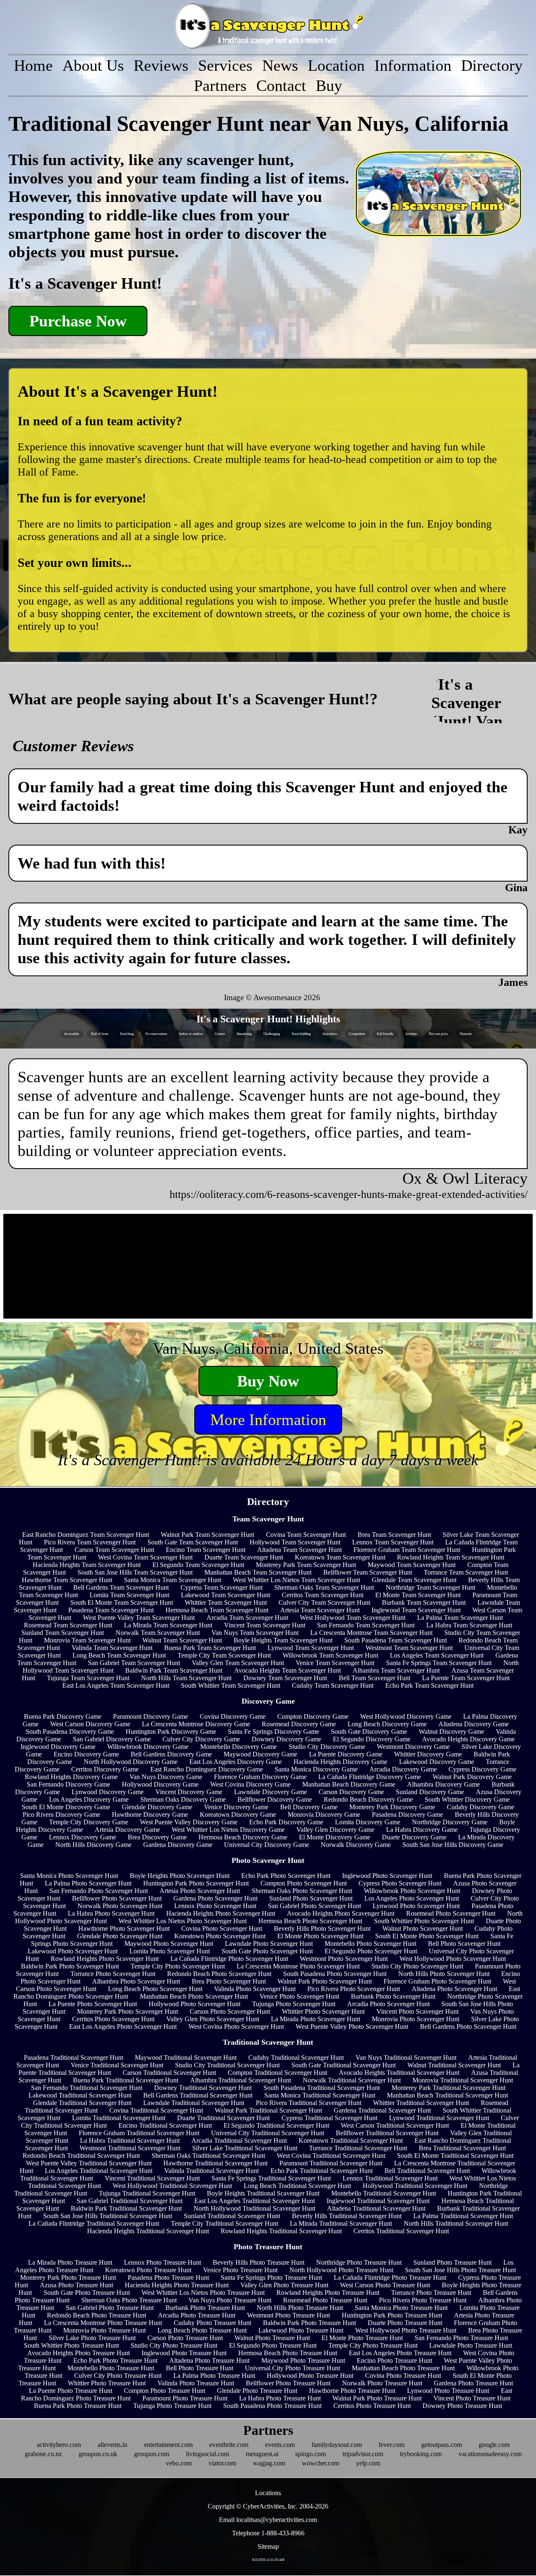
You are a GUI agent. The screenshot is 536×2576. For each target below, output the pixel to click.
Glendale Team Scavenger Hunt (414, 1580)
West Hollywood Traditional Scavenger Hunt (172, 2186)
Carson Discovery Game (351, 1792)
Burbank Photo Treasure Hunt (205, 2308)
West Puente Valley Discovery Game (189, 1822)
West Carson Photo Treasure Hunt (385, 2285)
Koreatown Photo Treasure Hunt (148, 2270)
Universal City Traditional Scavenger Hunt (268, 2133)
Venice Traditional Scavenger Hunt (117, 2065)
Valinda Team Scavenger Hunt (112, 1648)
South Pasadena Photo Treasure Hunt (272, 2406)
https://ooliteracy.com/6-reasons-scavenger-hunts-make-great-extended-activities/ (349, 1194)
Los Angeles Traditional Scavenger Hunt (99, 2171)
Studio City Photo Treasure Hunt (174, 2345)
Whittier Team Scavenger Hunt (226, 1602)
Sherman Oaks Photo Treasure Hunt (129, 2300)
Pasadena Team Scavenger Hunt (111, 1610)
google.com (494, 2445)
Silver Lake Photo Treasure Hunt (92, 2338)
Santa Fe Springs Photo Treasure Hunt (271, 2277)
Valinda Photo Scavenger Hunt (255, 1989)
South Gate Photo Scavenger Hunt (267, 1951)
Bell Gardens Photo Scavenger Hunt (468, 2026)
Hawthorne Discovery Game (150, 1814)
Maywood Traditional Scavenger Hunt (186, 2057)
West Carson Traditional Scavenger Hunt (395, 2125)
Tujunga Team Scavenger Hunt (88, 1678)
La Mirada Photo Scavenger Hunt (316, 2019)
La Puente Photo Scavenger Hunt (93, 2004)
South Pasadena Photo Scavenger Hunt (335, 1974)
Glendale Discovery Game (157, 1807)
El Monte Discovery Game (335, 1837)
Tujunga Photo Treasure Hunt (172, 2406)
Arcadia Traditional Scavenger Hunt (239, 2140)
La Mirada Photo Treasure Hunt (70, 2262)
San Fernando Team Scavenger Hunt (366, 1625)
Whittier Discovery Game (428, 1754)
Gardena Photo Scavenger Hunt (215, 1898)
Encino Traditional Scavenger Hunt (165, 2125)
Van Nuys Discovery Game (166, 1777)
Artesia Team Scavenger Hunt (320, 1610)
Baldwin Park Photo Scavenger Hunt (70, 1966)
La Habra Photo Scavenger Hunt (111, 1913)
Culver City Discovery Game (201, 1739)
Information (413, 65)
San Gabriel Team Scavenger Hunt (134, 1663)
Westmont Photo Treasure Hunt (289, 2315)
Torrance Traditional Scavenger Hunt (358, 2148)
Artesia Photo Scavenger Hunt (200, 1891)
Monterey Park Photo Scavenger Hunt (128, 2011)
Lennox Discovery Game (82, 1837)
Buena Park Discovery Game (63, 1716)
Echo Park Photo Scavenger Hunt (286, 1876)
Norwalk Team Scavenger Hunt (158, 1633)
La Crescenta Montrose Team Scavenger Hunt (371, 1633)
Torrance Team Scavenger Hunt (466, 1572)
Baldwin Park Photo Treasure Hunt (309, 2323)
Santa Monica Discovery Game (316, 1769)
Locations (268, 2493)
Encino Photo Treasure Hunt (394, 2360)
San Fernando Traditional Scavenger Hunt (87, 2088)
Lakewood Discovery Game (437, 1762)
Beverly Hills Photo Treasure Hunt (259, 2262)
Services (225, 65)
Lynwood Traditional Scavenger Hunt (439, 2118)
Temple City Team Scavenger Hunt (224, 1655)
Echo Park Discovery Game (286, 1822)
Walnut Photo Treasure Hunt (272, 2338)
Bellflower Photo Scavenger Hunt (117, 1898)
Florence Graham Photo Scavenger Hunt (437, 1981)
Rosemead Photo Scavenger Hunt (451, 1913)
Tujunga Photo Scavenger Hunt (294, 2004)
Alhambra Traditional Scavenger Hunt (241, 2080)
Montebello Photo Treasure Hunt (111, 2368)
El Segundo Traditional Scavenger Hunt (276, 2125)
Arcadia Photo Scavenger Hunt (388, 2004)
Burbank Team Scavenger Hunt (424, 1602)
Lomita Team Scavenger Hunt (129, 1595)
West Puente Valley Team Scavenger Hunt (139, 1618)
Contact (281, 85)
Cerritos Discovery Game (105, 1769)
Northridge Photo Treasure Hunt (359, 2262)
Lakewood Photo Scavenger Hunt (73, 1951)
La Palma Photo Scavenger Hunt (88, 1883)
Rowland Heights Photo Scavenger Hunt (105, 1959)
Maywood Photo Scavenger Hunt (169, 1944)
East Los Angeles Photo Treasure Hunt (400, 2353)
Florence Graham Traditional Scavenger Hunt (139, 2133)
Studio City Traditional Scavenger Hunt (227, 2065)
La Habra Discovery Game (422, 1830)
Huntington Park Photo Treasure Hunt (392, 2315)
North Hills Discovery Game (93, 1845)
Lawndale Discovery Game (271, 1792)
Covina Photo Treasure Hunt (403, 2376)
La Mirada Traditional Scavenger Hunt (341, 2223)
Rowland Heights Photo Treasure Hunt (328, 2293)
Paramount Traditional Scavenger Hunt (331, 2163)
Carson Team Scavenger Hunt (114, 1550)
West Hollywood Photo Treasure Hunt (406, 2330)
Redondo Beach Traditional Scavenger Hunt (81, 2156)
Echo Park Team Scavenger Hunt (429, 1685)
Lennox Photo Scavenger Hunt (215, 1906)
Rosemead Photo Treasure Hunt (325, 2300)
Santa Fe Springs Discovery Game (273, 1732)
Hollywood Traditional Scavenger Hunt (415, 2186)
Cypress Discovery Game (482, 1769)
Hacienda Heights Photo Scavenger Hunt (221, 1913)
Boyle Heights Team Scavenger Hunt (283, 1640)
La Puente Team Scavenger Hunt (466, 1678)
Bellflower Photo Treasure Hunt (288, 2383)
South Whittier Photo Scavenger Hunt (424, 1921)
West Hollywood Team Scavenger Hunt (353, 1618)
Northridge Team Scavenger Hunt (430, 1587)
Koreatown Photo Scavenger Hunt (220, 1936)
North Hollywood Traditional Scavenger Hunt (254, 2208)
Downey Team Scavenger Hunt (285, 1678)
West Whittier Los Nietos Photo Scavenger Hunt (183, 1921)
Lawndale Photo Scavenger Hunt (269, 1944)
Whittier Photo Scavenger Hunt (323, 2011)
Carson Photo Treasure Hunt (185, 2338)
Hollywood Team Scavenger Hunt (295, 1542)
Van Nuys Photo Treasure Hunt (230, 2300)
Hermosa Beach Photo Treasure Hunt (288, 2353)
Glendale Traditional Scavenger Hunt (82, 2103)
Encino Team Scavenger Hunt (206, 1550)
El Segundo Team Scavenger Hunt (198, 1565)
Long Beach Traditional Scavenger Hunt (297, 2186)
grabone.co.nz (43, 2454)
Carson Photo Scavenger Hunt (230, 2011)
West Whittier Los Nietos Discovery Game (228, 1830)
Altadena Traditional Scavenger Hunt (376, 2208)
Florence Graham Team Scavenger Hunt (407, 1550)
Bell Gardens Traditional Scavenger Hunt (198, 2095)
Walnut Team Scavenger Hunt (182, 1640)
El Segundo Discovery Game (372, 1739)
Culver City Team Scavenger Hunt (324, 1602)
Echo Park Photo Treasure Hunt (115, 2360)
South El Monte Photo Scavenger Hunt (427, 1936)
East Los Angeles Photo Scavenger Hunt (123, 2026)
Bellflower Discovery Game (275, 1799)
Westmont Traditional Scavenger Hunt (130, 2148)
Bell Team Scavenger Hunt (375, 1678)
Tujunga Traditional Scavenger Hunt (147, 2193)
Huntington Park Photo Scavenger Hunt (196, 1883)
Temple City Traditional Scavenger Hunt (224, 2223)
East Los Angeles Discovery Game (236, 1762)
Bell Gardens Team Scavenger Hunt (121, 1587)
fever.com (392, 2445)
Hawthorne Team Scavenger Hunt (67, 1580)
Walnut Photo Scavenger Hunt (423, 1928)
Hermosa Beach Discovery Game (243, 1837)
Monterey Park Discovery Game (392, 1807)
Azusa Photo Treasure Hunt (76, 2285)
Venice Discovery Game (236, 1807)
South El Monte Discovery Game (66, 1807)
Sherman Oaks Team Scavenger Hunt (324, 1587)
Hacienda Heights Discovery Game (340, 1762)
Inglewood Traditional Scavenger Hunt (378, 2201)
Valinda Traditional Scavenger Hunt (211, 2171)
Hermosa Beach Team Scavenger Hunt (217, 1610)
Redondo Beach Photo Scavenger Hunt (219, 1974)
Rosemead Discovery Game (299, 1724)
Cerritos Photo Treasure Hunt (372, 2406)
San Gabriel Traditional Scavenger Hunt (130, 2201)
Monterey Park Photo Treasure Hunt (68, 2277)
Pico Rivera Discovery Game (61, 1814)
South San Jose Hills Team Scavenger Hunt (135, 1572)
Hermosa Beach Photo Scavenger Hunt (310, 1921)
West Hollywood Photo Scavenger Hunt (453, 1959)
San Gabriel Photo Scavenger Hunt (314, 1906)
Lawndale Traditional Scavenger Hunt (194, 2103)
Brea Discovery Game (157, 1837)
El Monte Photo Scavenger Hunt (320, 1936)
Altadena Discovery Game (474, 1724)
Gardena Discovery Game (178, 1845)
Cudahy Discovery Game (481, 1807)
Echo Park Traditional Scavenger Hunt (322, 2171)
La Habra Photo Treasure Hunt (280, 2398)
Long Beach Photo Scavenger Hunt (155, 1989)
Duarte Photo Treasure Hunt (405, 2323)
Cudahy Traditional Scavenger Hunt (296, 2057)
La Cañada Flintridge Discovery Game (370, 1777)
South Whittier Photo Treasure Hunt (71, 2345)
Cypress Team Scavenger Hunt (222, 1587)
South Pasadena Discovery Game (70, 1732)
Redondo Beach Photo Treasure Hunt (97, 2315)
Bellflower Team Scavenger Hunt (368, 1572)
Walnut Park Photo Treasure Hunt (377, 2398)
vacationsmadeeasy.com (490, 2454)
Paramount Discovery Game (151, 1716)
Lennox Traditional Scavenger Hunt (390, 2178)
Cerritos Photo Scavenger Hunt (113, 2019)
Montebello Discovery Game (238, 1747)
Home (33, 65)
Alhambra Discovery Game (443, 1784)
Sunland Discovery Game (430, 1792)
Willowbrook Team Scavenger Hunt (330, 1655)
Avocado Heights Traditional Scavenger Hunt (399, 2073)
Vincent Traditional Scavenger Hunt (152, 2178)
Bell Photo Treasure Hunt (200, 2368)
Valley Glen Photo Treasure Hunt (284, 2285)
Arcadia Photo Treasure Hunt (197, 2315)
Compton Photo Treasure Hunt (165, 2391)
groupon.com (152, 2454)
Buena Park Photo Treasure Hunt (78, 2406)
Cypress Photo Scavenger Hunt (400, 1883)
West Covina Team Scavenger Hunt (145, 1557)
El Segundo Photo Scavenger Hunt (371, 1951)
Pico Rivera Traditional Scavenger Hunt (309, 2103)
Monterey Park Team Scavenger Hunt (306, 1565)
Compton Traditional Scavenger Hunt (277, 2073)
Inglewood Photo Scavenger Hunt (387, 1876)
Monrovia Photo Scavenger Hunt (416, 2019)
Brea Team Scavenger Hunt (394, 1535)
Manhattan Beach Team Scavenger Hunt (258, 1572)
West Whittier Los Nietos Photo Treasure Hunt (203, 2293)
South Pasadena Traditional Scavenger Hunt (322, 2088)
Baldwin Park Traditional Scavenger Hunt (126, 2208)
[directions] (268, 1335)
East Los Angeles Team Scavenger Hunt (116, 1685)
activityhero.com (59, 2445)
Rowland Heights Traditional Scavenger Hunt (281, 2231)
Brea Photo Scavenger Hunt (229, 1981)
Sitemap (268, 2546)
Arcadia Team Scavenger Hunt (247, 1618)
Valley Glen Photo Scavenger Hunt (213, 2019)
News (280, 65)
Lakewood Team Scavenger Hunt (225, 1595)
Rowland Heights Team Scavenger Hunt (451, 1557)
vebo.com (179, 2463)
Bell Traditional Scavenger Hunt (427, 2171)
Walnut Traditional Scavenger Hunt (454, 2065)
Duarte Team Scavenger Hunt (244, 1557)
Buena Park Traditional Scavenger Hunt (126, 2080)
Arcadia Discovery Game (403, 1769)
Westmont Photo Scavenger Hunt (344, 1959)
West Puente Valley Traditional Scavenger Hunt (89, 2163)
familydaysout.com (337, 2445)
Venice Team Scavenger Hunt (335, 1663)
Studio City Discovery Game (327, 1747)
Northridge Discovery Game (450, 1822)
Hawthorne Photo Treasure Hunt (352, 2391)
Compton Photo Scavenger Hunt (304, 1883)
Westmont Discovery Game (413, 1747)
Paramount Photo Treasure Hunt (185, 2398)
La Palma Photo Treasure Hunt (214, 2376)
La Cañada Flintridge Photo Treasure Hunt (390, 2277)
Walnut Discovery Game (451, 1732)
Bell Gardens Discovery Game (171, 1754)
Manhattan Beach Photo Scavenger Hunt (194, 1996)
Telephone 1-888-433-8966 (268, 2533)
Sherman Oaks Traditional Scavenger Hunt (208, 2156)
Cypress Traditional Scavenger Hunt (329, 2118)
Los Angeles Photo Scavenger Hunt (412, 1898)
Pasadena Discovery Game (407, 1814)
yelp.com (368, 2463)
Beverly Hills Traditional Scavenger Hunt (347, 2216)
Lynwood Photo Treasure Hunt (448, 2391)
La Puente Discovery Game (346, 1754)
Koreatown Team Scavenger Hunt (340, 1557)
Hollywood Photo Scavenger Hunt (195, 2004)
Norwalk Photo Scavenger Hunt (120, 1906)
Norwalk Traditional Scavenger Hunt (352, 2080)
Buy (329, 85)
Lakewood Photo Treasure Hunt (301, 2330)
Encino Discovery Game (86, 1754)
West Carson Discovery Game (90, 1724)
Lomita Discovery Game (368, 1822)
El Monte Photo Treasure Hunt (362, 2338)
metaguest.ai (262, 2454)
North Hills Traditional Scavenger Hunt (456, 2223)
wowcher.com (321, 2463)
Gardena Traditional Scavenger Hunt (382, 2110)
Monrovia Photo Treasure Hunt (104, 2330)
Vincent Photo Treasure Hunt (472, 2398)
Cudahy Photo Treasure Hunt (213, 2323)
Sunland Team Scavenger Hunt (63, 1633)
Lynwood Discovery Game (108, 1792)
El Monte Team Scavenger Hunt (418, 1595)
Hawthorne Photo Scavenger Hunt (124, 1928)
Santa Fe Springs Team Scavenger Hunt (439, 1663)
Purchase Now (78, 321)
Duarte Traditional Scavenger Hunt (223, 2118)
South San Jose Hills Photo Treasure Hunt (460, 2270)
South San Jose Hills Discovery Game (453, 1845)
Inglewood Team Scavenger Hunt (416, 1610)
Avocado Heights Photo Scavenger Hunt (341, 1913)
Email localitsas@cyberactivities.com (268, 2520)
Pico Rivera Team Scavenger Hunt (90, 1542)
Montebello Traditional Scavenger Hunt (384, 2193)
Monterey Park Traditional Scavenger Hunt (448, 2088)
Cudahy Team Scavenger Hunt (333, 1685)
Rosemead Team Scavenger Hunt (68, 1625)
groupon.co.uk (98, 2454)
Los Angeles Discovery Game (89, 1799)
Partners (220, 85)
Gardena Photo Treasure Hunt (473, 2383)
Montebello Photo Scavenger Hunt (370, 1944)
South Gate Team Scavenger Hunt (193, 1542)
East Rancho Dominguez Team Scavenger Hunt (86, 1535)
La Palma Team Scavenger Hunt (460, 1618)
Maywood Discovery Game (260, 1754)
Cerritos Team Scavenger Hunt (323, 1595)
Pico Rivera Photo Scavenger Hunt (354, 1989)
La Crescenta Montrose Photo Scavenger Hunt (298, 1966)
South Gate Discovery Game (369, 1732)
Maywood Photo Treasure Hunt (303, 2360)
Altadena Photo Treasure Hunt (209, 2360)
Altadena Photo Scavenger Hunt (454, 1989)
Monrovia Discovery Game (324, 1814)
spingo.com (311, 2454)
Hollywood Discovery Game (160, 1784)
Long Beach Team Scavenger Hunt (119, 1655)
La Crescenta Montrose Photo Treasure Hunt (103, 2323)
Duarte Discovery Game (414, 1837)
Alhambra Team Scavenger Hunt (396, 1670)
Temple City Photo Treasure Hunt (373, 2345)
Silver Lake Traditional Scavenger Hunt (245, 2148)
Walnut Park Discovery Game (472, 1777)
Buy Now (268, 1381)
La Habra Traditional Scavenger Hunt (130, 2140)
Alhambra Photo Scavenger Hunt (136, 1981)
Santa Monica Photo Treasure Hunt (401, 2308)
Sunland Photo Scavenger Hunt (311, 1898)
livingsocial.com (207, 2454)
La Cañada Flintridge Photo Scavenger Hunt (229, 1959)
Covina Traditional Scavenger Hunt (156, 2110)
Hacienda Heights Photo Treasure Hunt (177, 2285)
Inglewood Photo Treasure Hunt (184, 2353)
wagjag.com (269, 2463)
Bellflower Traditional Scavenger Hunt (387, 2133)
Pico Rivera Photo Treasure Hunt (423, 2300)
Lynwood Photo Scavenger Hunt (416, 1906)
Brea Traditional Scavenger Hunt (462, 2148)
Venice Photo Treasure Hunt (240, 2270)
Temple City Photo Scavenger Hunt (178, 1966)
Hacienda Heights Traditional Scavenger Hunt (148, 2231)
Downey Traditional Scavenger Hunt (203, 2088)
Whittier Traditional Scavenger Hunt (421, 2103)
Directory (492, 65)
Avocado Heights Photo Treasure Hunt (79, 2353)
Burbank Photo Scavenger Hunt (393, 1996)
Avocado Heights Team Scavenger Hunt (287, 1670)
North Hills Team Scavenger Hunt (186, 1678)
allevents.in (112, 2445)
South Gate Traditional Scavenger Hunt (344, 2065)
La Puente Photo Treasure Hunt (71, 2391)
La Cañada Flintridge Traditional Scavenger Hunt (94, 2223)
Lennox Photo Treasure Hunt (162, 2262)
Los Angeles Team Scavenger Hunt (437, 1655)
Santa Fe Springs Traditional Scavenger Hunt (271, 2178)
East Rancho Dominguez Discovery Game (207, 1769)
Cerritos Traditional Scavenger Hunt (401, 2231)
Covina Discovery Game (233, 1716)
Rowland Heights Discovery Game (71, 1777)
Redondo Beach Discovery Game (368, 1799)
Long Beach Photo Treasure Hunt (202, 2330)
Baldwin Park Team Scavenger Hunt (174, 1670)
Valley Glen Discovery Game (335, 1830)
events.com (280, 2445)
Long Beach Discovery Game (387, 1724)
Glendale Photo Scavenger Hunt (120, 1936)
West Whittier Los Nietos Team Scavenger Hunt (296, 1580)
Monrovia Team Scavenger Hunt (87, 1640)
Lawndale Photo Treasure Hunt (471, 2345)
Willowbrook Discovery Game (148, 1747)
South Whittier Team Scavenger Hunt (231, 1685)
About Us (93, 65)
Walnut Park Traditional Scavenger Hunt (268, 2110)
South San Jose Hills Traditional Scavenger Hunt (108, 2216)
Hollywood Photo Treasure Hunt (310, 2376)
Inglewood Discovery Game (58, 1747)
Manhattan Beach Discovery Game (349, 1784)
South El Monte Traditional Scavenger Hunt (455, 2156)
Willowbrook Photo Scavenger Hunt (412, 1891)
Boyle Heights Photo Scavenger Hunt (180, 1876)
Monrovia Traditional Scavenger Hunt (463, 2080)
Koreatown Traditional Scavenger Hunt (351, 2140)
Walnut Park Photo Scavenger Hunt (325, 1981)
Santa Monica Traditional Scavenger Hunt (320, 2095)
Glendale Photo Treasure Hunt (257, 2391)
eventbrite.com (229, 2445)
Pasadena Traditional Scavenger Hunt (73, 2057)
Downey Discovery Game (286, 1739)
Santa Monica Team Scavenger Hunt (173, 1580)
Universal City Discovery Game (267, 1845)
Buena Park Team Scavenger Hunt (210, 1648)
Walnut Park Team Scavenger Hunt (207, 1535)
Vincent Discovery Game (189, 1792)
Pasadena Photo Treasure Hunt (168, 2277)
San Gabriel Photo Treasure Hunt (110, 2308)
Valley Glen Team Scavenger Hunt (238, 1663)
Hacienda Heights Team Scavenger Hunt (87, 1565)
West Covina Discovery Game (250, 1784)
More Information (268, 1420)
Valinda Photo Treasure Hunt (196, 2383)
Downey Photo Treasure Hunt (462, 2406)
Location (336, 65)
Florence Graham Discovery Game (260, 1777)
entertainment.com (168, 2445)
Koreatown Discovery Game (238, 1814)
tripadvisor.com (363, 2454)
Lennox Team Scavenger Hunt (393, 1542)
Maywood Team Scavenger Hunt (412, 1565)
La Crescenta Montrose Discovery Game (196, 1724)
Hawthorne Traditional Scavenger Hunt (215, 2163)
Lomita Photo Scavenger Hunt (170, 1951)
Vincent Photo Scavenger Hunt (417, 2011)
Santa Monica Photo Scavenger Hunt (69, 1876)
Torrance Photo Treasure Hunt (431, 2293)
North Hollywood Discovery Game (131, 1762)
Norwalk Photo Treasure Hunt (382, 2383)
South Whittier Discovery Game (467, 1799)
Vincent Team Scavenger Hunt (265, 1625)
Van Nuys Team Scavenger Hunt (255, 1633)
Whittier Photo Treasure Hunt (107, 2383)
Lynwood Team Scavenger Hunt (311, 1648)
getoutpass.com (442, 2445)
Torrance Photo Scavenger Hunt (113, 1974)
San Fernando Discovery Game (68, 1784)
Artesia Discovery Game (127, 1830)
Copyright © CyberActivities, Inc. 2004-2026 (268, 2506)
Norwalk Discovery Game (356, 1845)
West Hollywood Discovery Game (406, 1716)
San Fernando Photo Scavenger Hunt (99, 1891)
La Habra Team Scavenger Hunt (469, 1625)
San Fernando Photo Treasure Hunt (461, 2338)
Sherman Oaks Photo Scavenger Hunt (302, 1891)
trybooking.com (421, 2454)
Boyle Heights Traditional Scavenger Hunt (263, 2193)
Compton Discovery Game (313, 1716)
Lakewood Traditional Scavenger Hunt (80, 2095)
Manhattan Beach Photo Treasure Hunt (403, 2368)
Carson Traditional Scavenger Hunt (169, 2073)
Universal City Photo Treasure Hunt (292, 2368)
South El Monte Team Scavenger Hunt (122, 1602)
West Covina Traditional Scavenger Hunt (331, 2156)
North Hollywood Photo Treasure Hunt (341, 2270)
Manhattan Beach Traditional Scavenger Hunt (447, 2095)
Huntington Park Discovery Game (171, 1732)
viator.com (222, 2463)
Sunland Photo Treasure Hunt (452, 2262)
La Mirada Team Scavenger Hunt (168, 1625)
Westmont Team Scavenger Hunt (409, 1648)
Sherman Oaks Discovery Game (183, 1799)
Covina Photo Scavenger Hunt (222, 1928)
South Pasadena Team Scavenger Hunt (396, 1640)
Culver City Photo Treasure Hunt (118, 2376)
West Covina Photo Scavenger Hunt (236, 2026)
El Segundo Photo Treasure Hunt (273, 2345)
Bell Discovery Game (309, 1807)
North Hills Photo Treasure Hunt (300, 2308)
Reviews (161, 65)
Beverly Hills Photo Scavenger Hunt (322, 1928)
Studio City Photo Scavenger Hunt (417, 1966)
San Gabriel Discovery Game (112, 1739)
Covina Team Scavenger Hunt (306, 1535)
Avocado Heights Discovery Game (468, 1739)
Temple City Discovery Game (89, 1822)
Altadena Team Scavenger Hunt (299, 1550)
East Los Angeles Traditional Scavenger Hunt (255, 2201)
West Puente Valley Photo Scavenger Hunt (352, 2026)
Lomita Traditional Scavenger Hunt (119, 2118)
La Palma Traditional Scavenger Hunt (463, 2216)
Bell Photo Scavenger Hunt (464, 1944)
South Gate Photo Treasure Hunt (87, 2293)
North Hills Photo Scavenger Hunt (444, 1974)
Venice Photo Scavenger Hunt (299, 1996)
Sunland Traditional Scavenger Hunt (232, 2216)
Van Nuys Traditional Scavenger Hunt (406, 2057)
